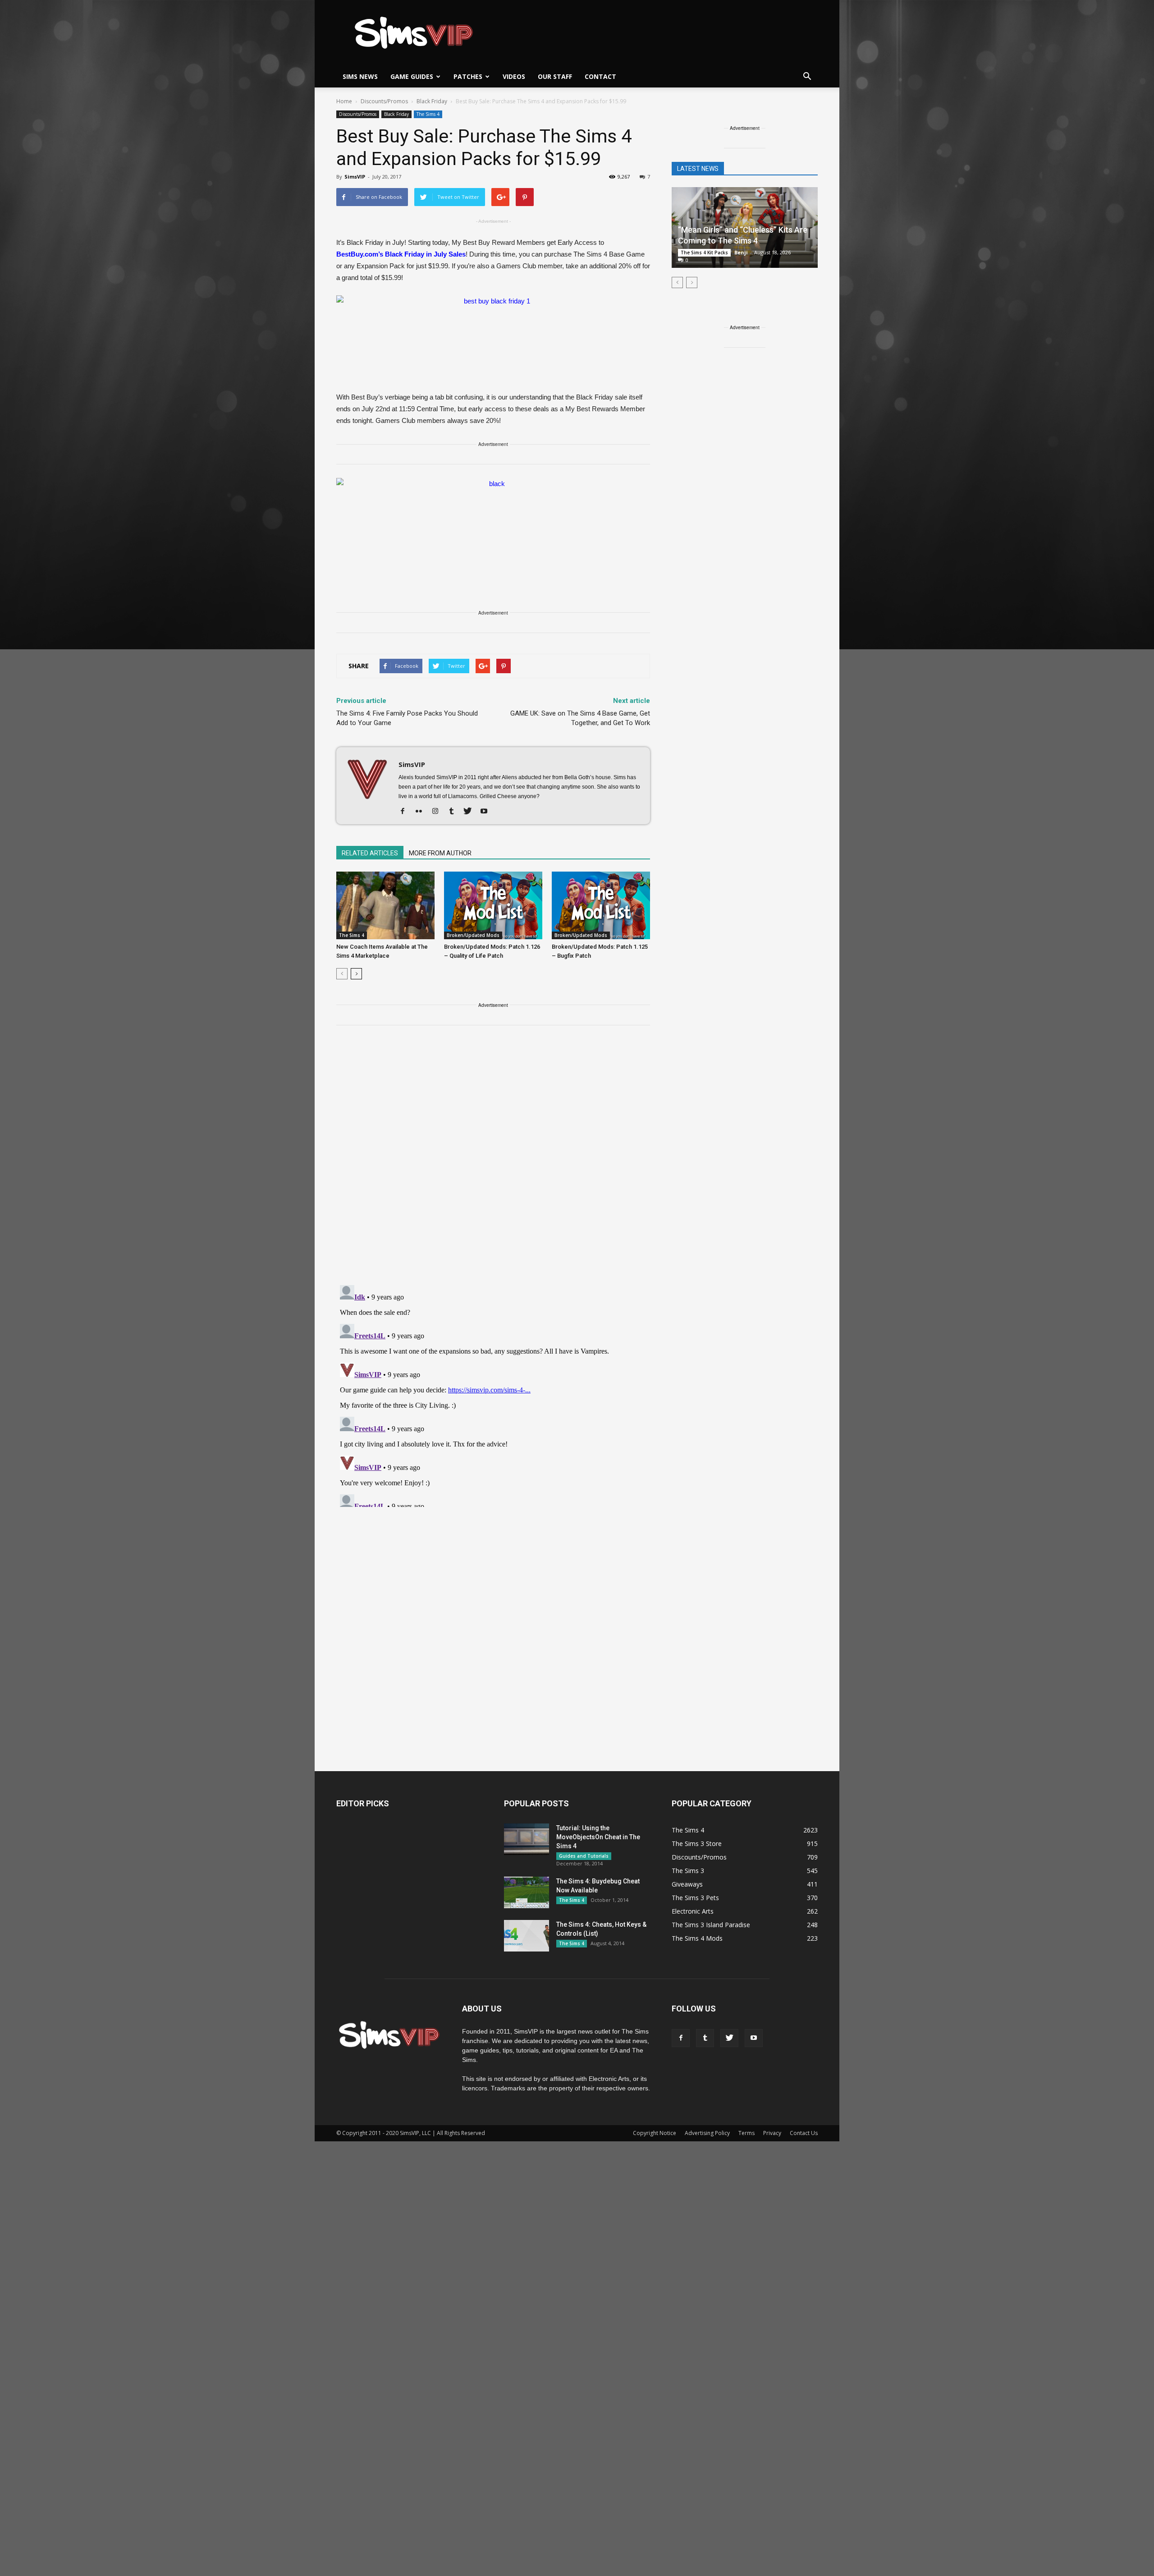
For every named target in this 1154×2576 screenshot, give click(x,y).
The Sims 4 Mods (697, 1938)
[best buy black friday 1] (493, 339)
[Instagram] (438, 812)
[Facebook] (406, 812)
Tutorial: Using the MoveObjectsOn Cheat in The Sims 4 (598, 1837)
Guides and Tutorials (584, 1856)
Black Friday (396, 114)
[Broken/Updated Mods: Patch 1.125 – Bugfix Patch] (601, 905)
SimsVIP (355, 177)
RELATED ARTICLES (370, 853)
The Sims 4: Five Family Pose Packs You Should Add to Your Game (407, 718)
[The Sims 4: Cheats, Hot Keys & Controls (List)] (527, 1936)
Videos (514, 76)
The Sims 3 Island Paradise (711, 1925)
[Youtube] (487, 812)
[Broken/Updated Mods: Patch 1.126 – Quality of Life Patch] (493, 905)
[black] (493, 537)
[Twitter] (471, 812)
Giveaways (687, 1884)
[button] (807, 77)
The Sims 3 (688, 1871)
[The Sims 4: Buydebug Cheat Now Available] (527, 1892)
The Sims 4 (428, 114)
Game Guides (412, 76)
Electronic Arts (693, 1911)
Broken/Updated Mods (473, 935)
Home (344, 101)
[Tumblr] (455, 812)
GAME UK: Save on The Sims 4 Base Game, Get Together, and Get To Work (580, 718)
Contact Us (804, 2133)
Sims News (360, 76)
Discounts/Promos (358, 114)
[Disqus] (493, 1161)
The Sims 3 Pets (695, 1898)
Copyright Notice (655, 2133)
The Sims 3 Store (697, 1844)
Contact (600, 76)
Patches (468, 76)
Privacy (772, 2133)
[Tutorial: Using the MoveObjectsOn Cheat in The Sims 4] (527, 1839)
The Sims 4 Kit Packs (704, 253)
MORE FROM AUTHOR (440, 853)
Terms (746, 2133)
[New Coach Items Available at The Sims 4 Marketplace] (385, 905)
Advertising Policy (707, 2133)
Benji (741, 252)
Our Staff (555, 76)
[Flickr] (422, 812)
